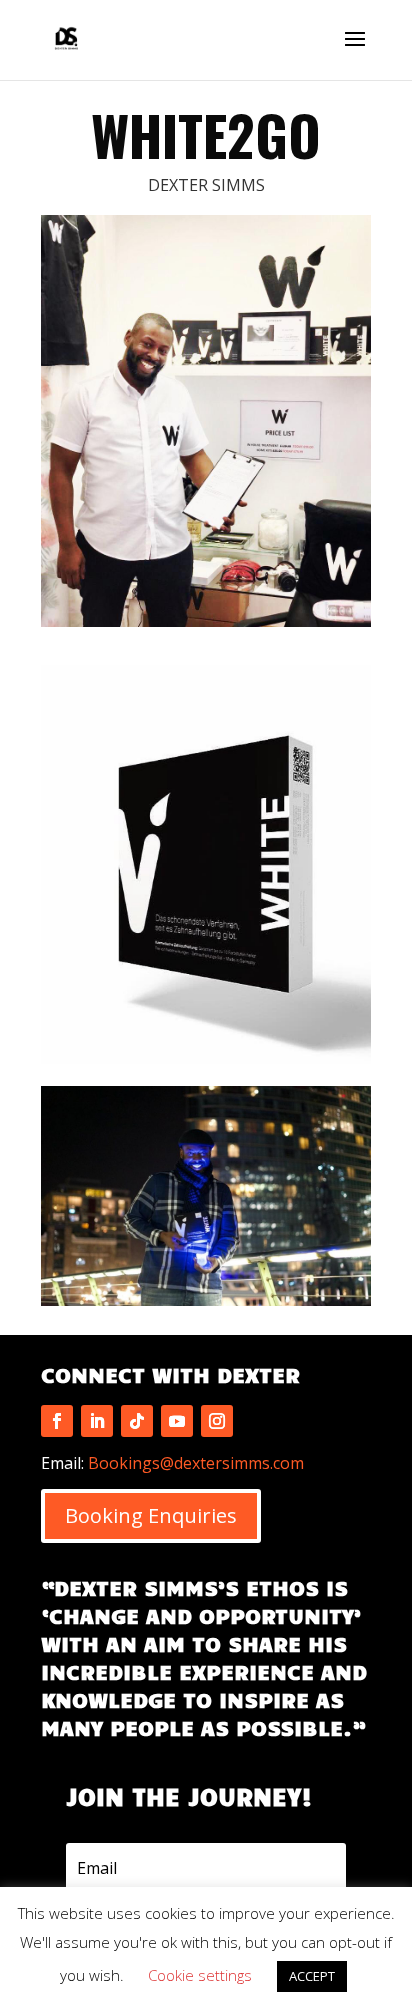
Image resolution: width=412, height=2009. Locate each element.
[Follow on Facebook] (57, 1421)
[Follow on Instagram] (217, 1421)
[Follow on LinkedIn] (97, 1421)
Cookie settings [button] (200, 1975)
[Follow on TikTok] (137, 1421)
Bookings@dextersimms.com (196, 1463)
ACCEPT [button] (312, 1976)
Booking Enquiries (151, 1515)
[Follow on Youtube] (177, 1421)
